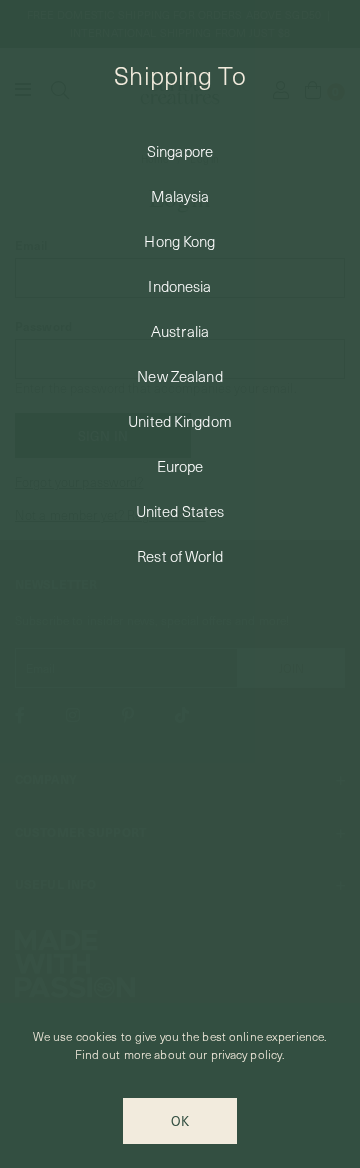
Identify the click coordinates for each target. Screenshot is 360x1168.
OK (180, 1120)
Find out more (113, 1054)
